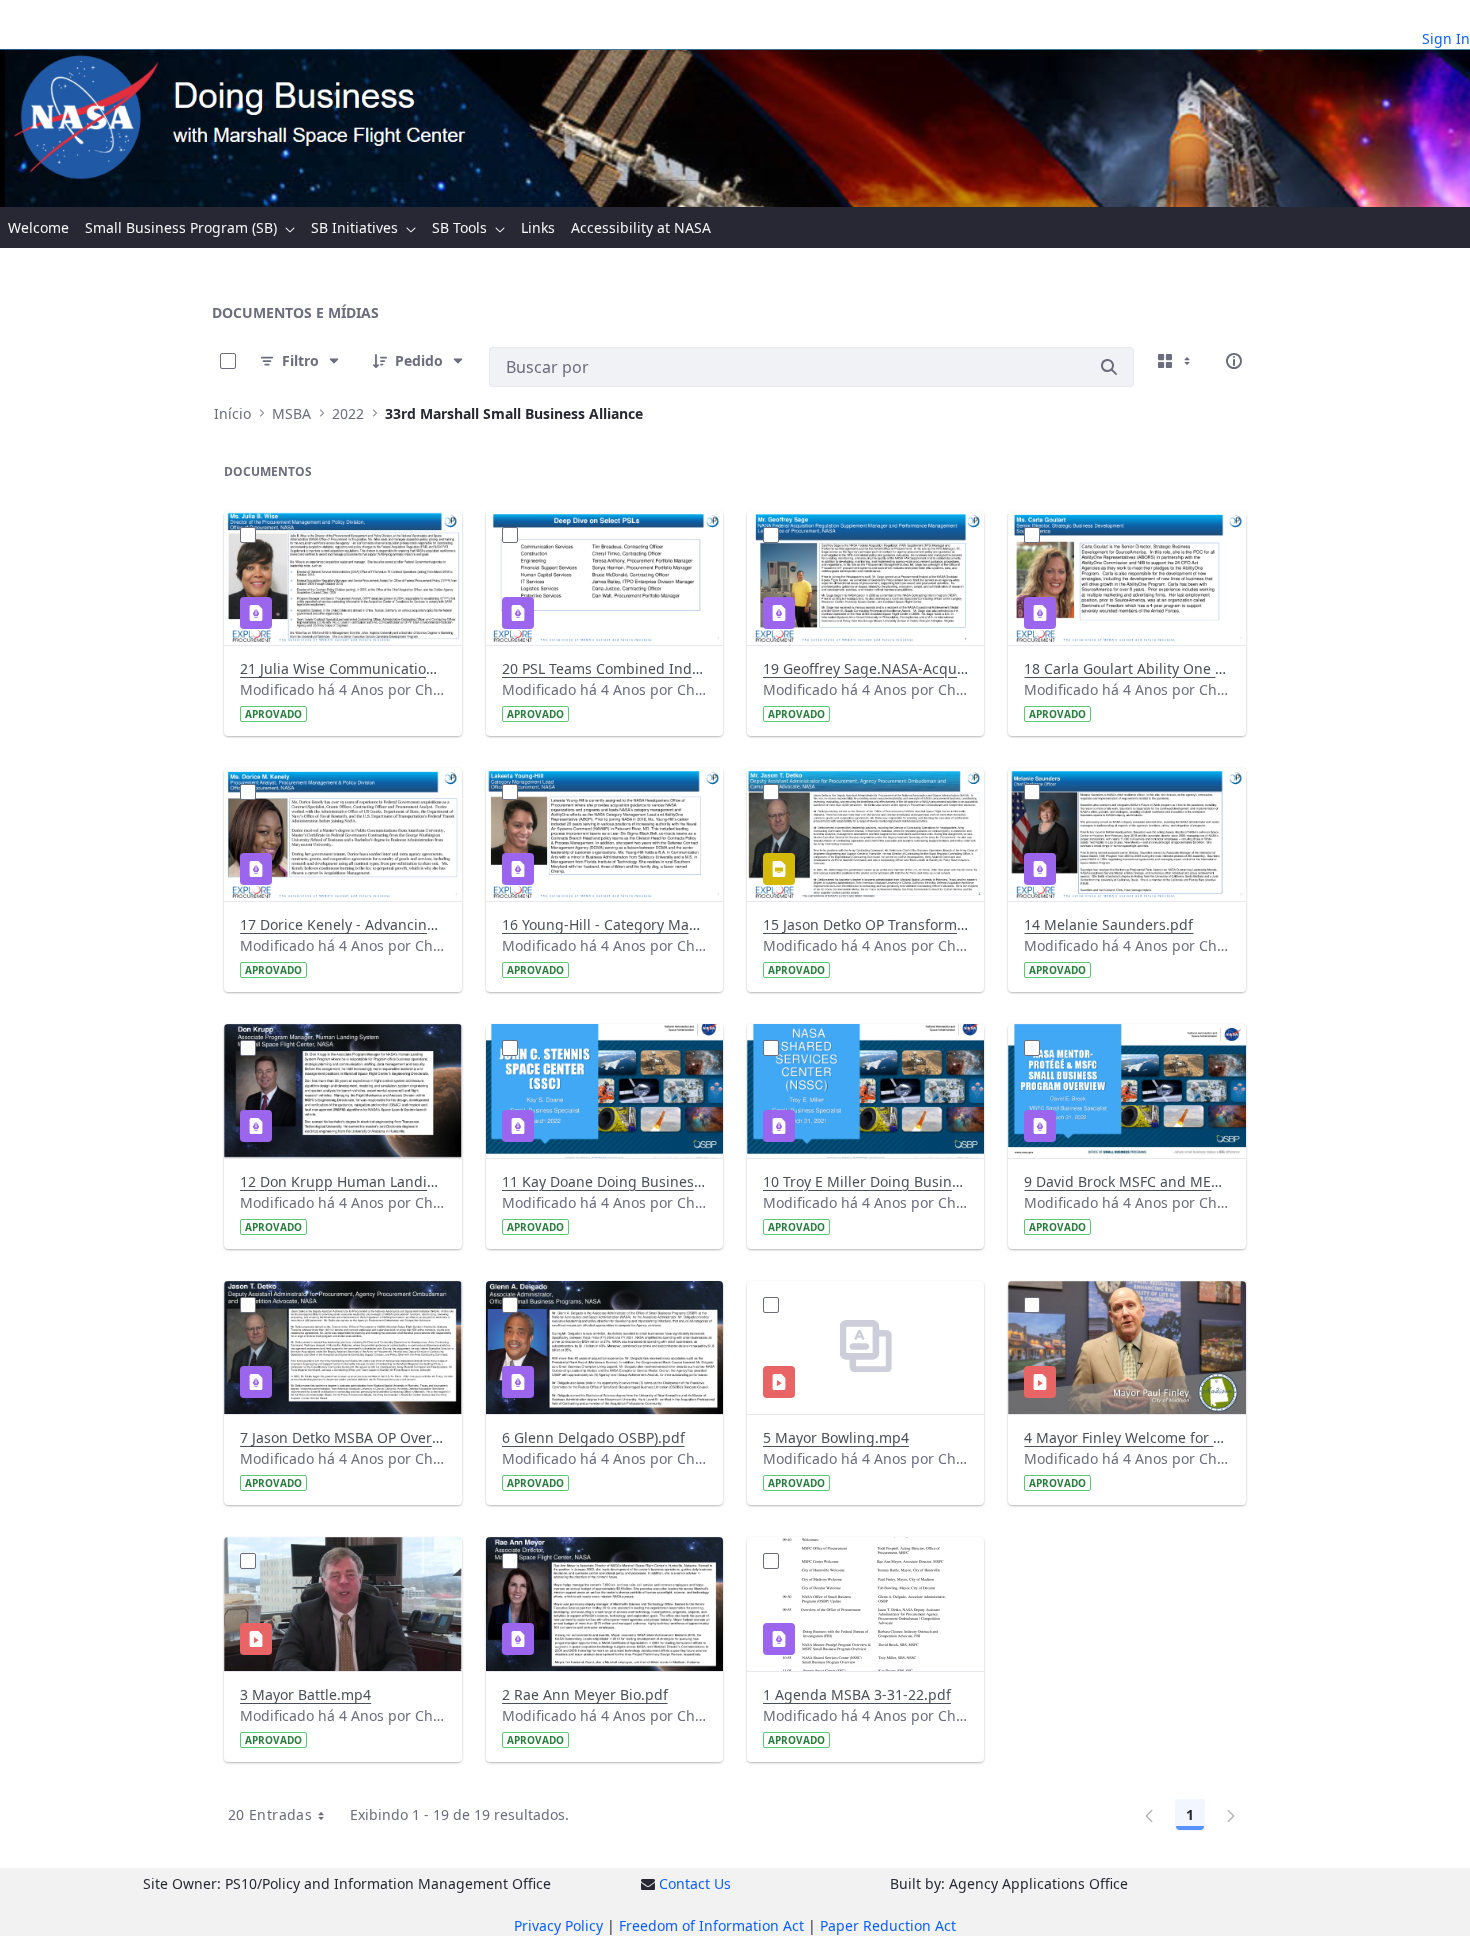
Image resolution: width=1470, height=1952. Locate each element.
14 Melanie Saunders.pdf (1108, 924)
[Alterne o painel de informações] (1234, 361)
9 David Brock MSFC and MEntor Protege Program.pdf (1126, 1181)
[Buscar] (1109, 367)
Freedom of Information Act (711, 1925)
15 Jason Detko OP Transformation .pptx (865, 924)
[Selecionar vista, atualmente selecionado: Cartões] (1176, 361)
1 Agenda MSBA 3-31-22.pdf (857, 1694)
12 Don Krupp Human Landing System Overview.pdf (342, 1181)
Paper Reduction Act (888, 1925)
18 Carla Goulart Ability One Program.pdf (1126, 668)
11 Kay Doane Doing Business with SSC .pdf (604, 1181)
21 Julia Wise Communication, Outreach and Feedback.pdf (342, 668)
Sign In (1446, 38)
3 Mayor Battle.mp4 (305, 1694)
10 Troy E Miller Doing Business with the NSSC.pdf (865, 1181)
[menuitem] (38, 227)
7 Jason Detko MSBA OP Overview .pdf (342, 1437)
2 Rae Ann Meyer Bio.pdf (585, 1694)
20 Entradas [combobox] (270, 1814)
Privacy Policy (558, 1925)
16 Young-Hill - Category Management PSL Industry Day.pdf (604, 924)
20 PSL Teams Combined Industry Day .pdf (604, 668)
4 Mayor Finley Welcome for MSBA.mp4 (1126, 1437)
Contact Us (695, 1883)
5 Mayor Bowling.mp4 (836, 1437)
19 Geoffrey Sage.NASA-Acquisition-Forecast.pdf (865, 668)
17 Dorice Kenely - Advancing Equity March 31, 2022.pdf (342, 924)
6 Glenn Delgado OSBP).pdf (593, 1437)
